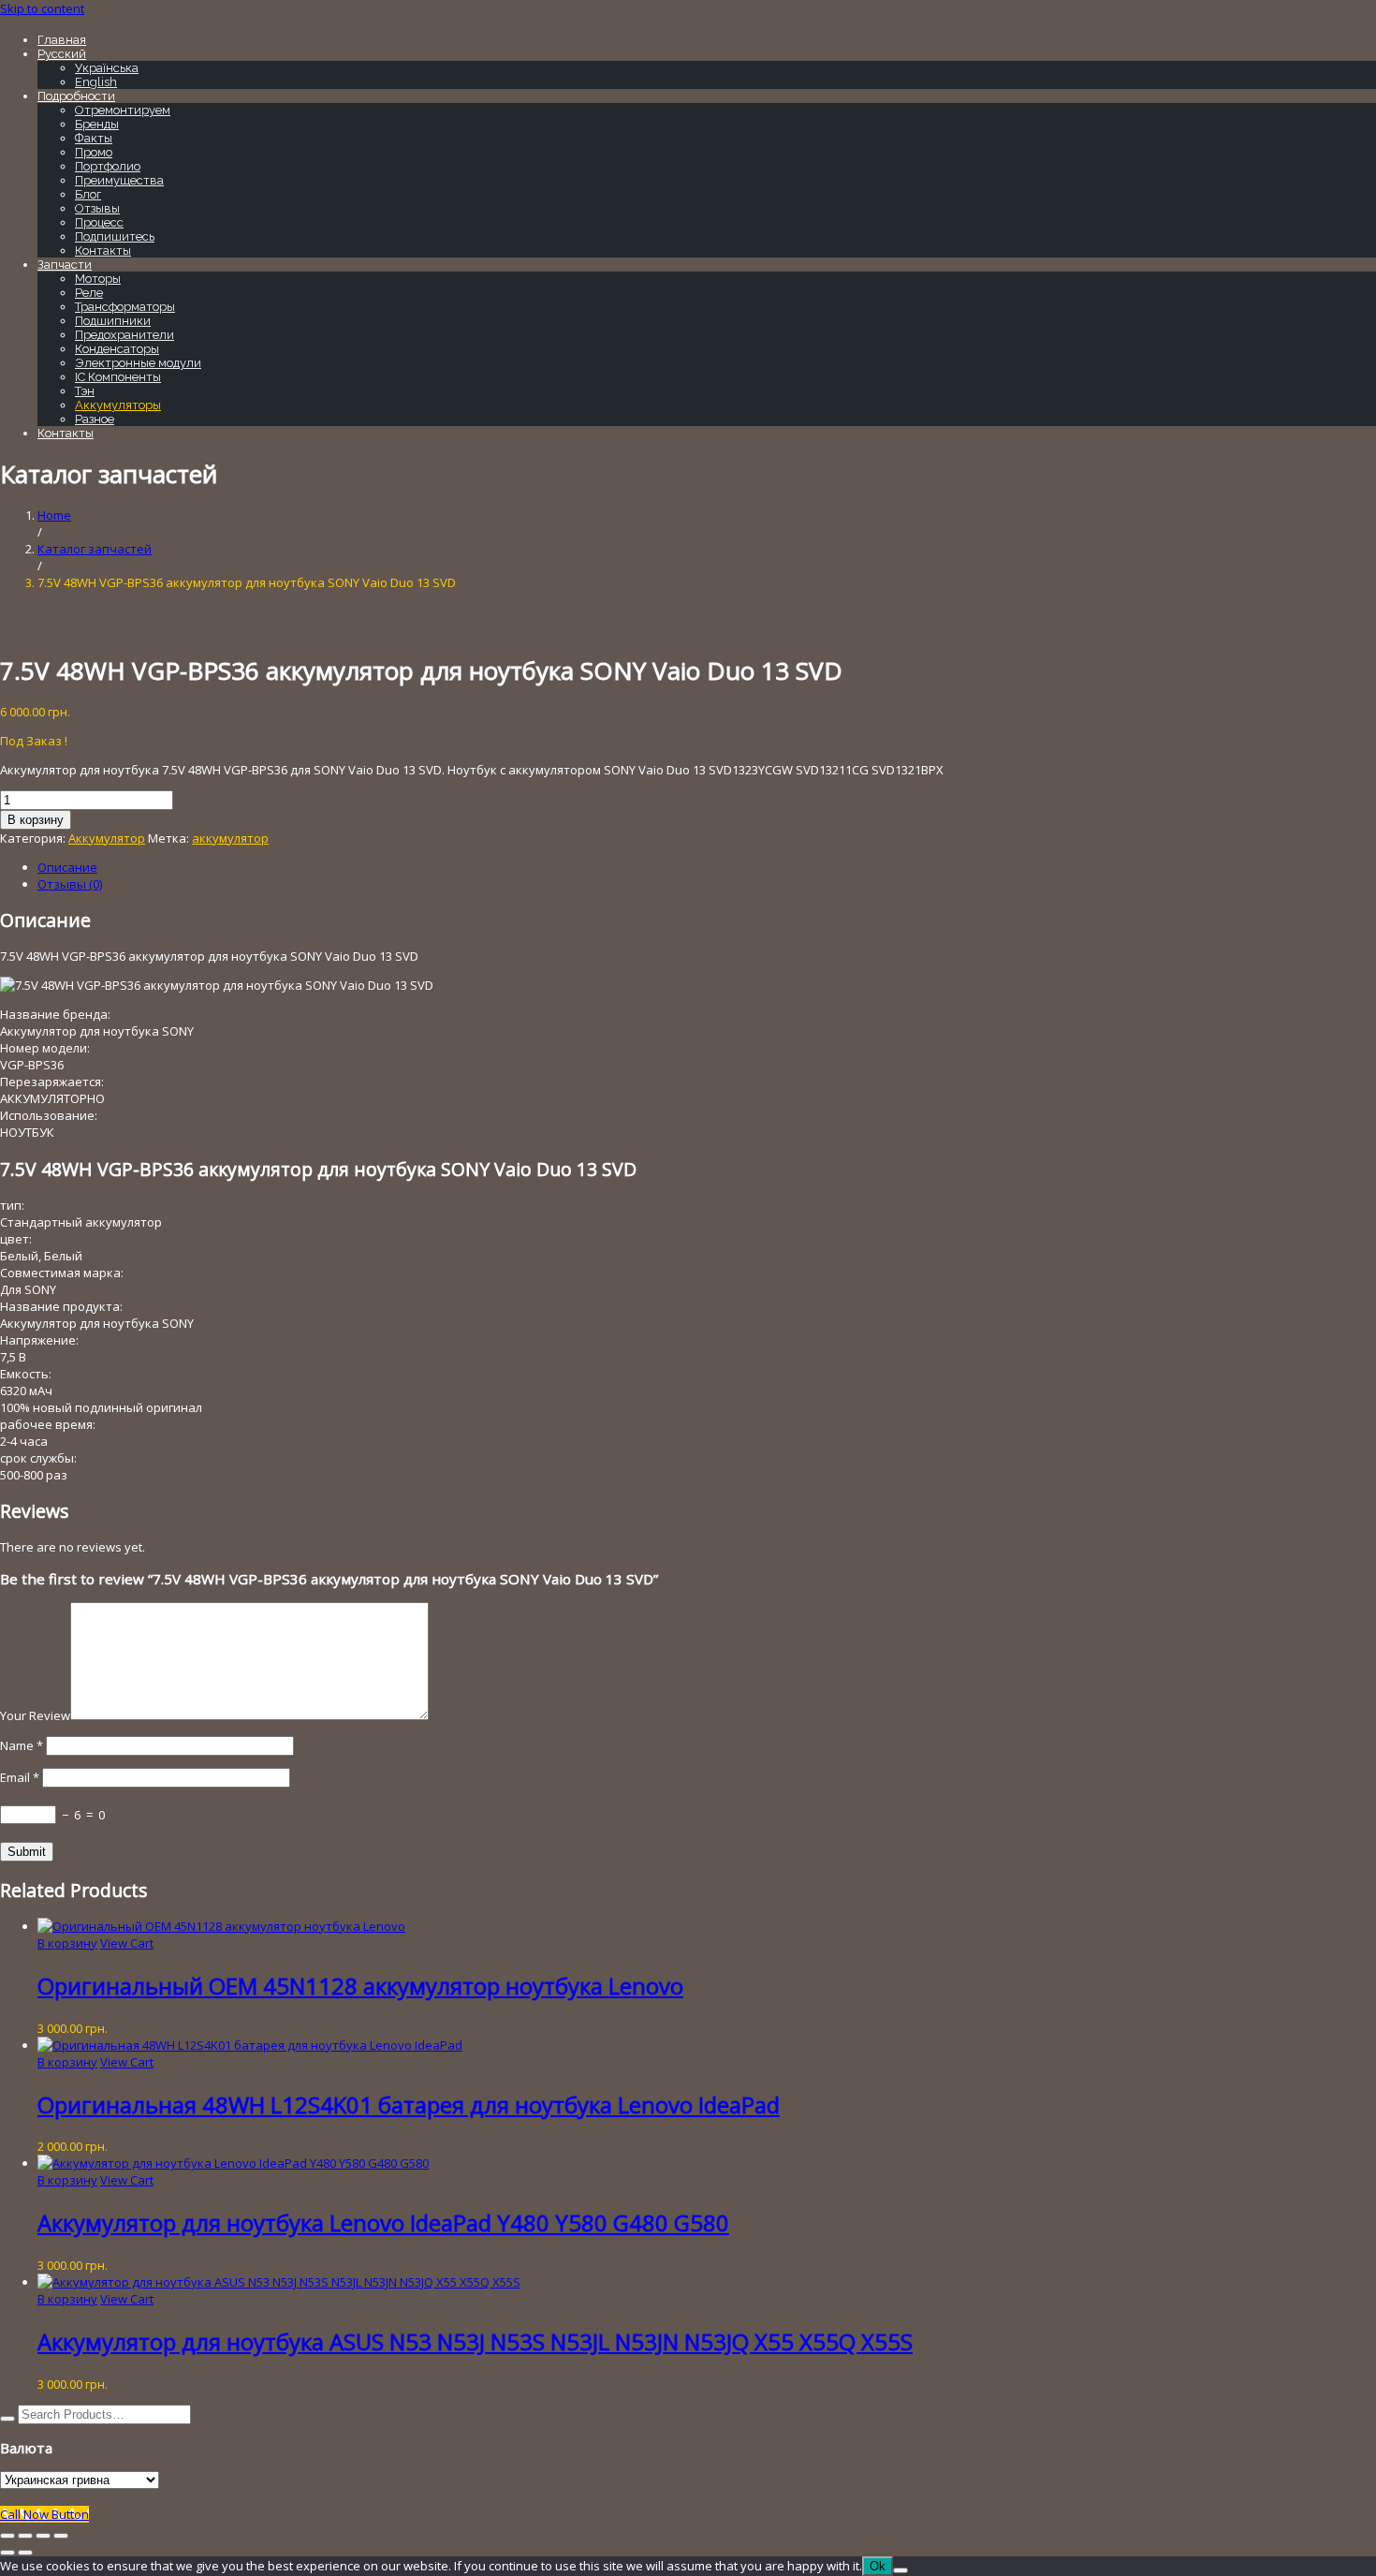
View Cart (127, 1943)
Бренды (97, 124)
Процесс (99, 222)
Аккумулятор (107, 838)
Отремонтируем (123, 110)
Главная (62, 40)
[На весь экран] (25, 2536)
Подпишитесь (115, 236)
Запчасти (65, 265)
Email (20, 1777)
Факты (94, 138)
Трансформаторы (125, 307)
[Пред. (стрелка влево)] (7, 2553)
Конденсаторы (117, 349)
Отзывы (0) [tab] (70, 884)
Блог (88, 194)
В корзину (36, 820)
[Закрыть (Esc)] (61, 2536)
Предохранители (124, 335)
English (96, 82)
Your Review (35, 1715)
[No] (900, 2570)
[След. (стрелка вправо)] (25, 2553)
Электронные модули (138, 363)
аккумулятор (230, 838)
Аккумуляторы (118, 405)
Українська (107, 68)
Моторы (98, 279)
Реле (89, 293)
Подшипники (113, 321)
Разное (95, 419)
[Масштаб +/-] (7, 2536)
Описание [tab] (67, 867)
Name (22, 1745)
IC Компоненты (118, 377)
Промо (94, 152)
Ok (878, 2566)
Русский (62, 54)
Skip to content (42, 8)
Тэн (85, 391)
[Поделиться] (43, 2536)
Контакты (103, 250)
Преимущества (119, 180)
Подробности (76, 96)
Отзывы (97, 208)
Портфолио (108, 166)
